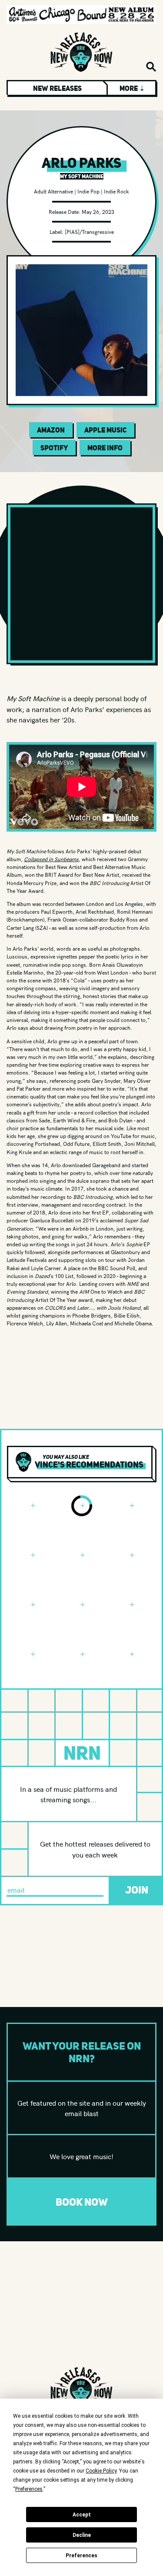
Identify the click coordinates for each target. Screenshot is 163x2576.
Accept (82, 2515)
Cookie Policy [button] (101, 2471)
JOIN (137, 1890)
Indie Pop (88, 191)
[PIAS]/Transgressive (89, 231)
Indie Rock (116, 191)
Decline (82, 2535)
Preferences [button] (29, 2489)
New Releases (57, 88)
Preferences (81, 2556)
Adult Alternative (53, 191)
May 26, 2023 (98, 211)
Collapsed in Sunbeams (51, 859)
